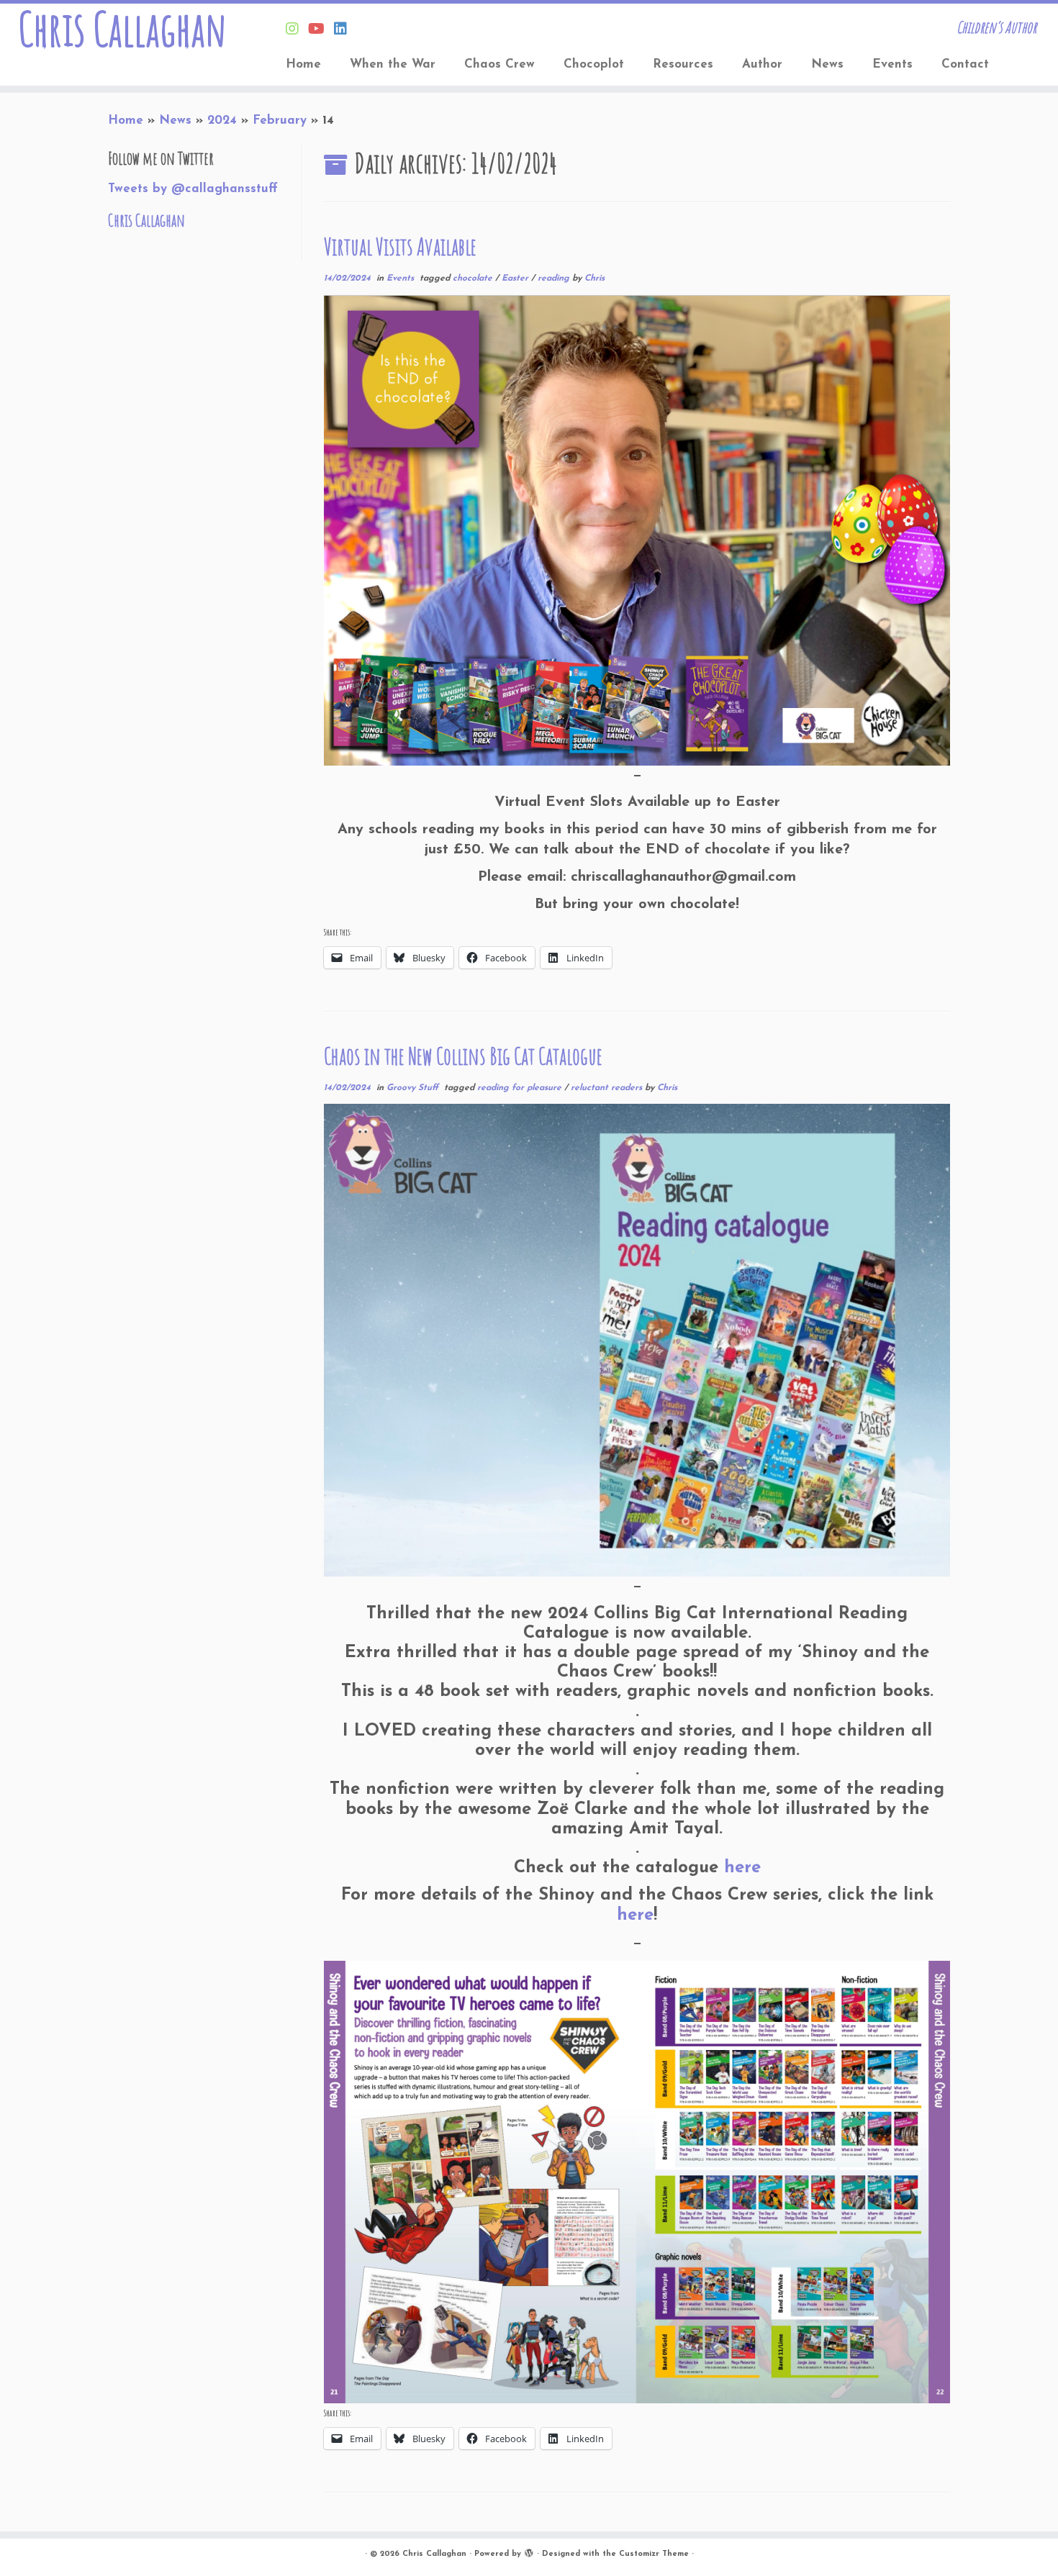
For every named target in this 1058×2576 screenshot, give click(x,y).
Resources (683, 64)
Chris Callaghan (122, 29)
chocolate (474, 278)
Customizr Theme (654, 2554)
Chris (594, 278)
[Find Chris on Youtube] (321, 30)
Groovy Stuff (414, 1088)
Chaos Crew (499, 64)
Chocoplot (594, 64)
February (280, 121)
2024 (222, 121)
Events (892, 64)
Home (303, 64)
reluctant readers (608, 1088)
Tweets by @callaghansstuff (193, 189)
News (827, 64)
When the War (393, 64)
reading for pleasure (521, 1088)
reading (555, 278)
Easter (516, 278)
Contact (965, 64)
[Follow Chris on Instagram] (297, 30)
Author (762, 64)
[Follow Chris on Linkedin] (345, 30)
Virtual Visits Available (400, 246)
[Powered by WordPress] (529, 2552)
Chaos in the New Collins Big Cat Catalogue (463, 1056)
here (742, 1868)
